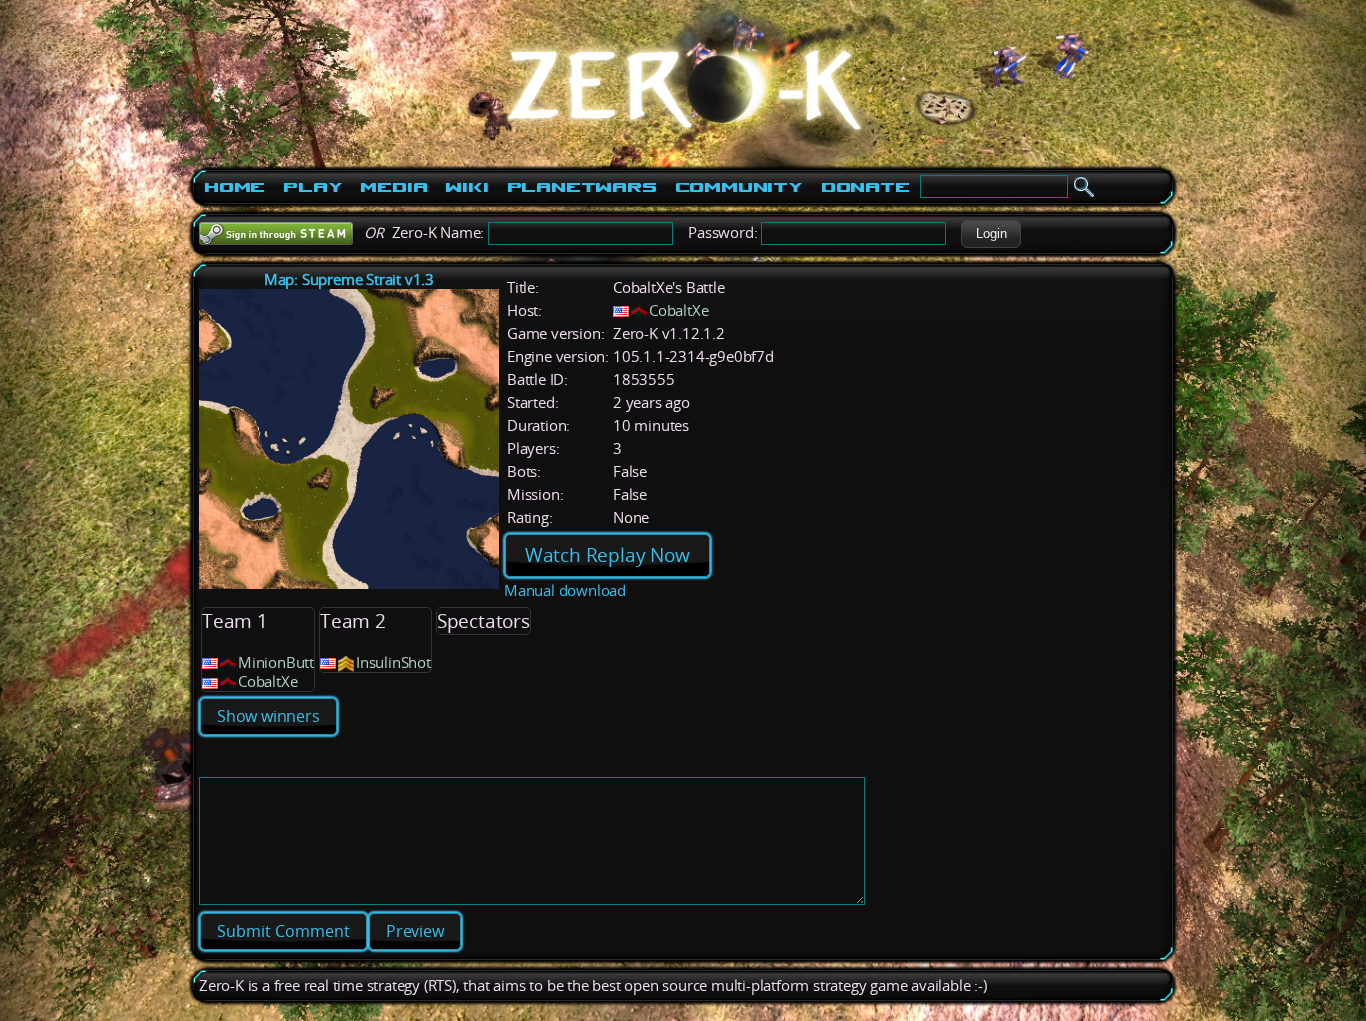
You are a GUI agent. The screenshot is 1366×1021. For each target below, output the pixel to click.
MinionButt (276, 662)
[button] (991, 234)
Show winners (268, 716)
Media (393, 187)
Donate (865, 187)
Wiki (466, 187)
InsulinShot (393, 662)
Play (312, 187)
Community (739, 187)
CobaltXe (678, 310)
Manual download (565, 590)
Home (234, 187)
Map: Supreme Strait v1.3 (349, 279)
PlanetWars (582, 187)
